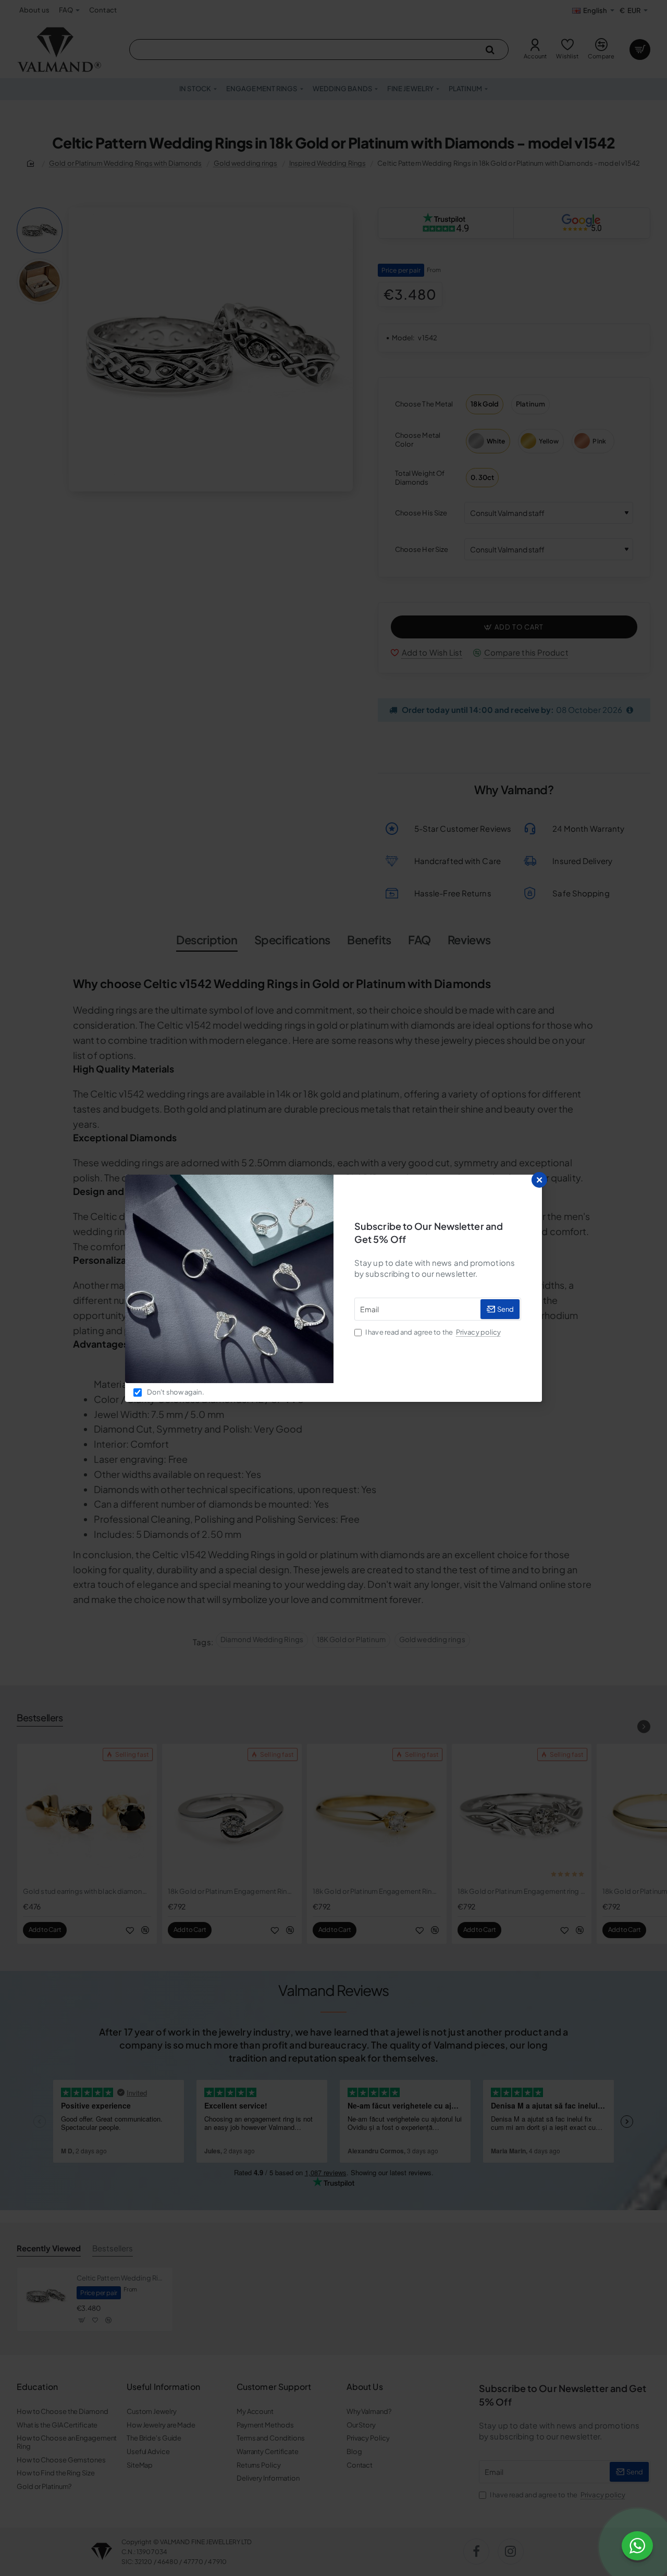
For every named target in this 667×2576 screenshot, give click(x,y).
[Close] (539, 1180)
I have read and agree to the (433, 1332)
